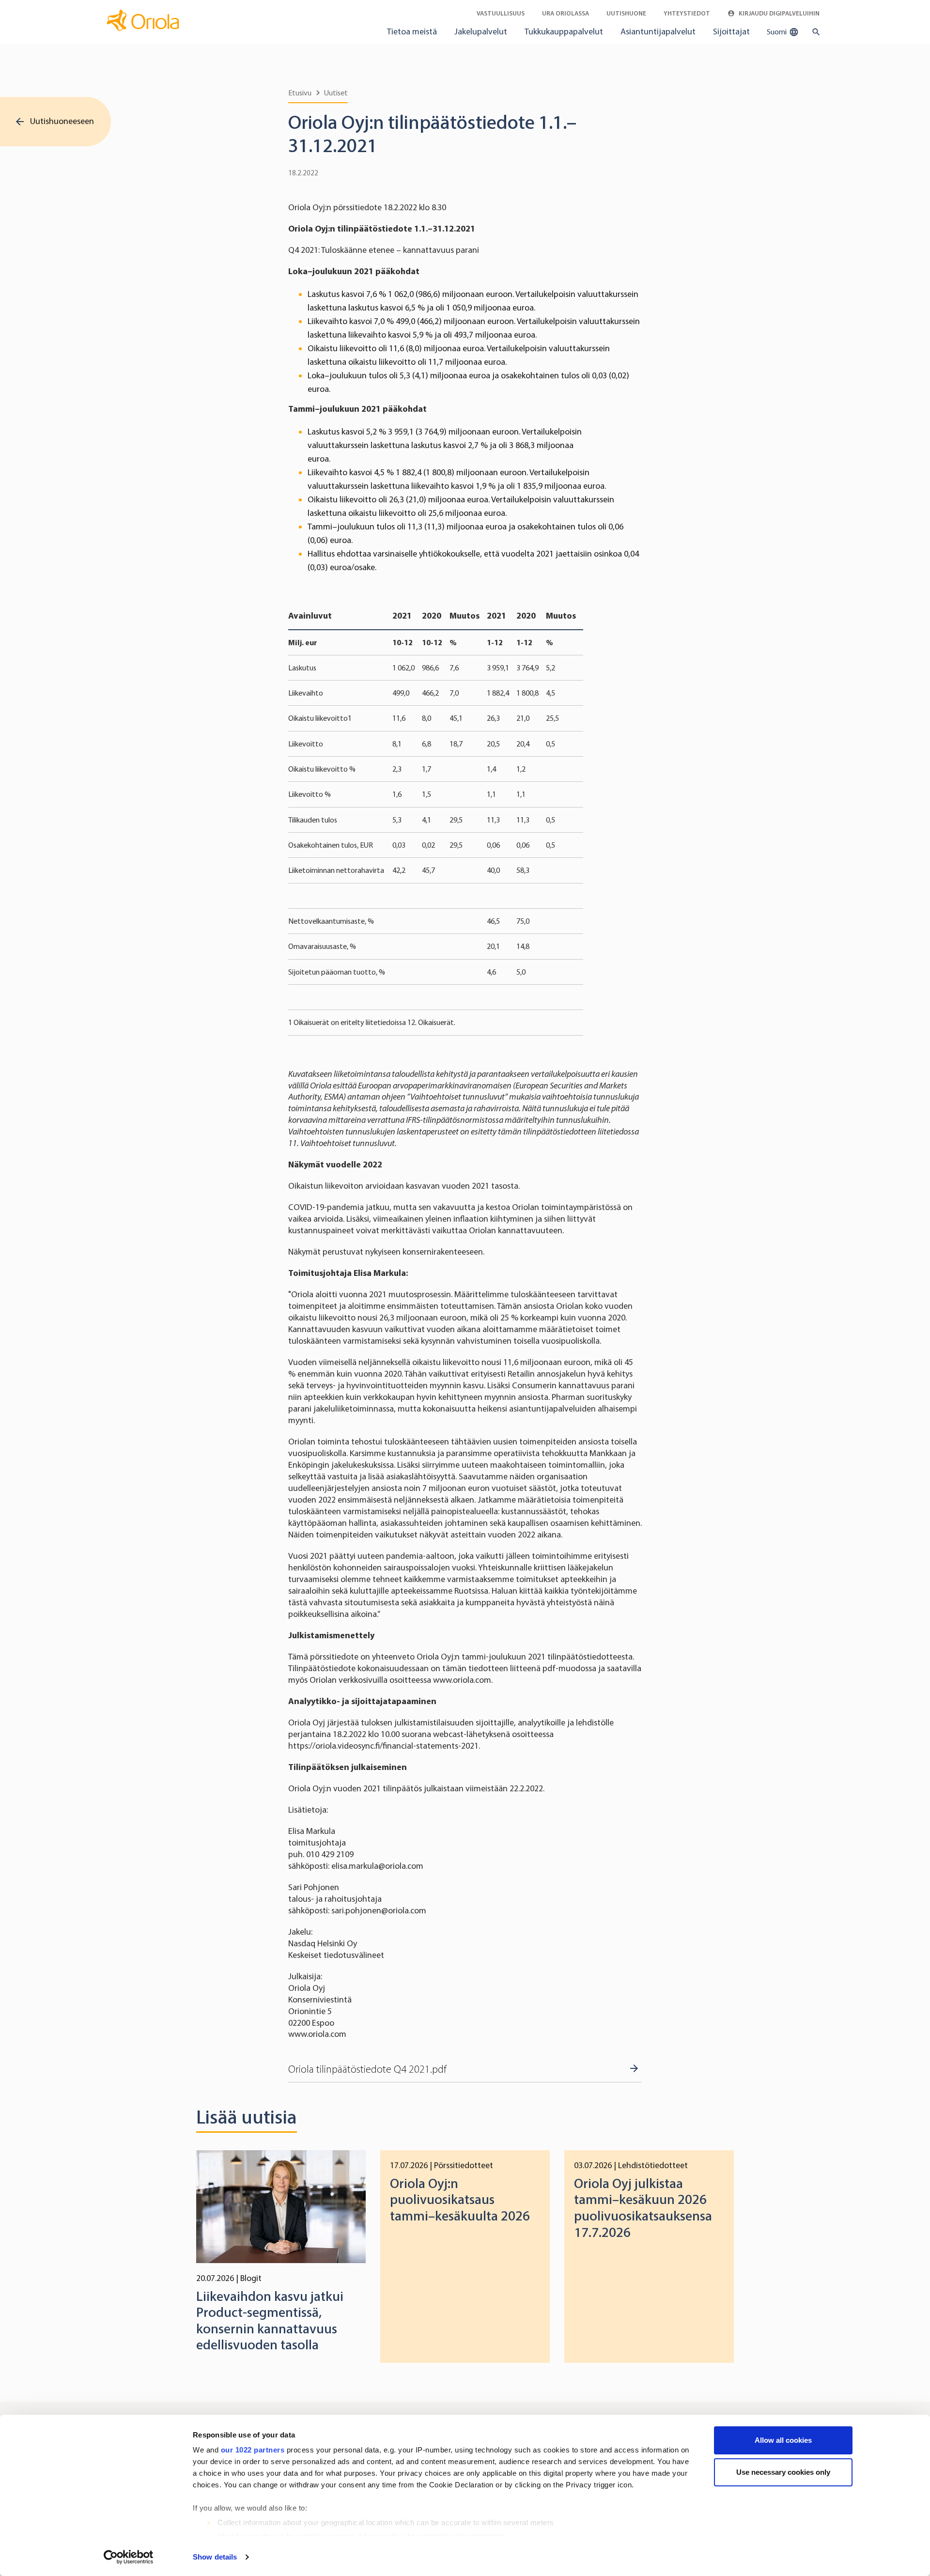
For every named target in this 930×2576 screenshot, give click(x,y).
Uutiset (336, 93)
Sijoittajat (731, 31)
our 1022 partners (253, 2450)
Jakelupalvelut (481, 31)
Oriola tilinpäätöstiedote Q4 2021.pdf (367, 2069)
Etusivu (300, 93)
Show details (215, 2557)
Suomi (777, 32)
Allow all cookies (783, 2440)
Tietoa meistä (412, 31)
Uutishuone (626, 13)
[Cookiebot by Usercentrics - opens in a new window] (129, 2557)
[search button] (814, 32)
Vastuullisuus (501, 13)
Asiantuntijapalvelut (658, 31)
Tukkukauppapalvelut (564, 31)
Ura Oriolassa (566, 13)
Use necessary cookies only (783, 2472)
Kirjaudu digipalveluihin (778, 13)
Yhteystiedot (687, 13)
